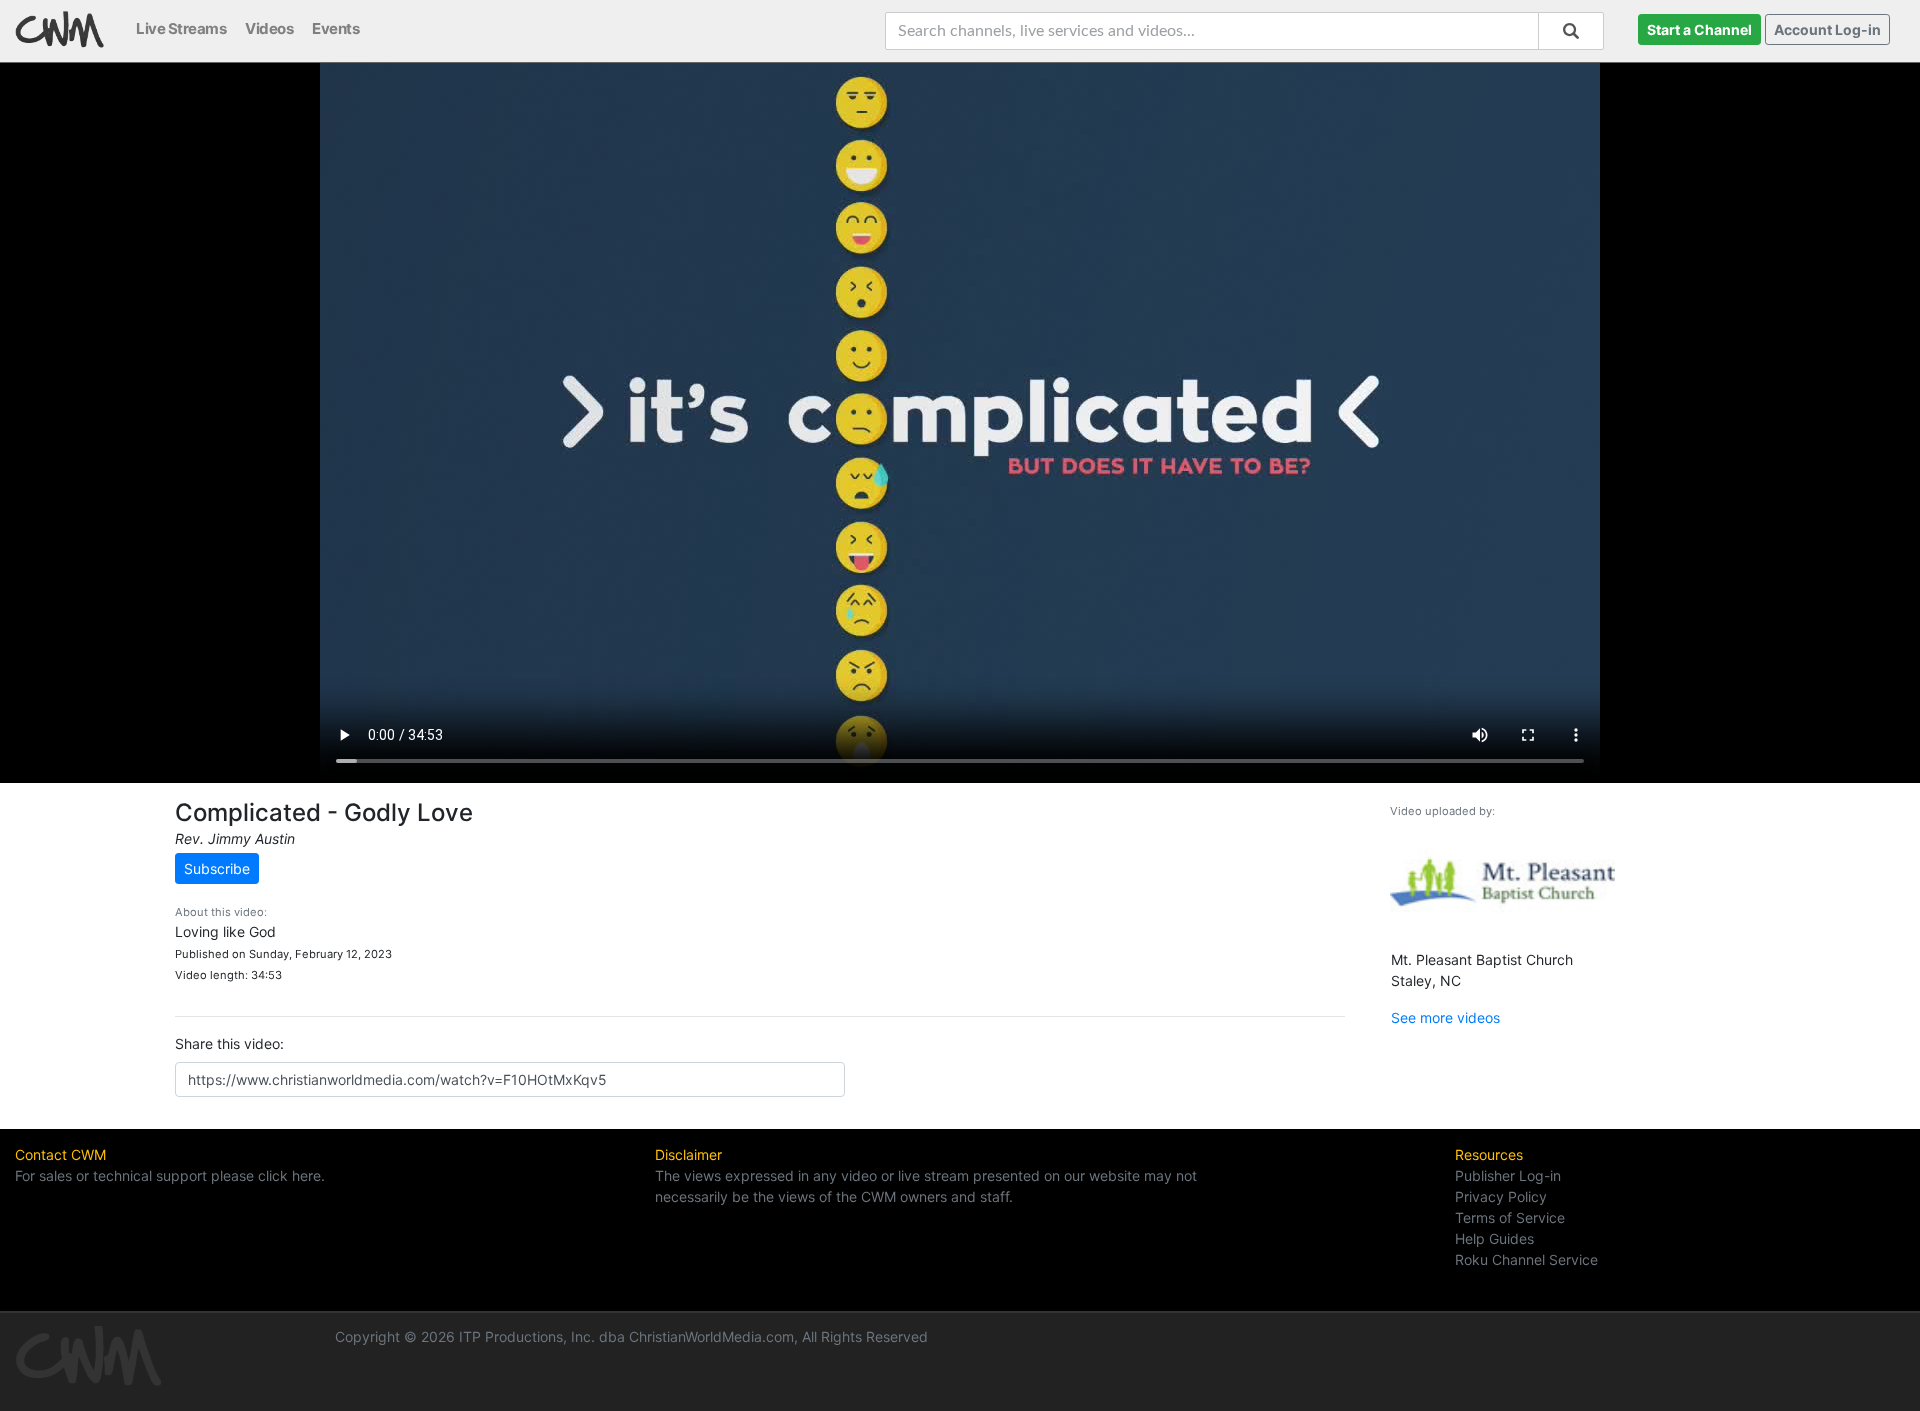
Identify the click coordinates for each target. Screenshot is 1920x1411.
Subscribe (217, 868)
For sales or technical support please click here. (170, 1175)
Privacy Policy (1501, 1196)
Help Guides (1494, 1238)
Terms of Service (1510, 1217)
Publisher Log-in (1508, 1175)
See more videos (1445, 1017)
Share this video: (229, 1043)
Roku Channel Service (1526, 1259)
